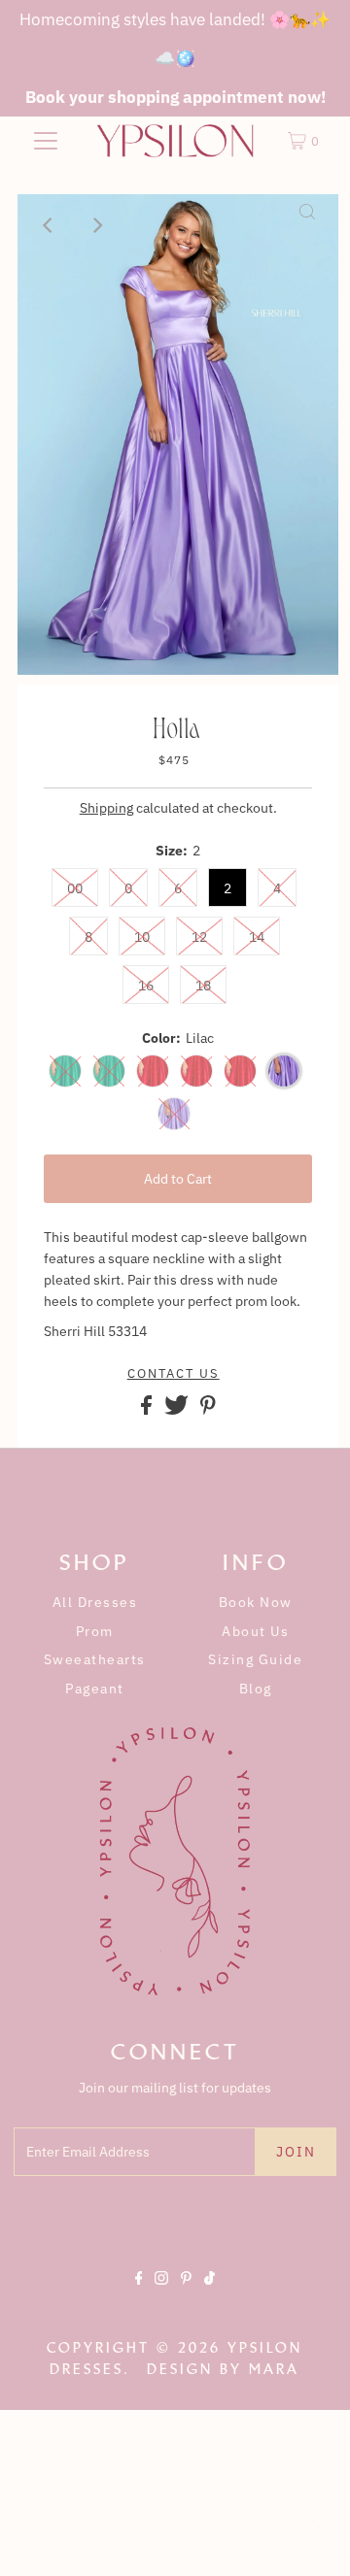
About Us (255, 1631)
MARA (274, 2369)
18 (203, 986)
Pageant (95, 1689)
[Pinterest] (186, 2294)
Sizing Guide (255, 1659)
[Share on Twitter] (178, 1410)
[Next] (96, 225)
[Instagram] (161, 2294)
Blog (256, 1689)
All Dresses (95, 1602)
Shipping (106, 808)
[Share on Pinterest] (208, 1410)
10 (142, 937)
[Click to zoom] (307, 225)
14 (257, 937)
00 (75, 888)
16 (146, 986)
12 (199, 937)
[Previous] (49, 225)
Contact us (174, 1374)
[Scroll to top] (311, 2537)
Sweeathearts (95, 1659)
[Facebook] (139, 2294)
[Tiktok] (210, 2294)
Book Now (256, 1602)
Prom (95, 1631)
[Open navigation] (46, 141)
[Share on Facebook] (148, 1410)
